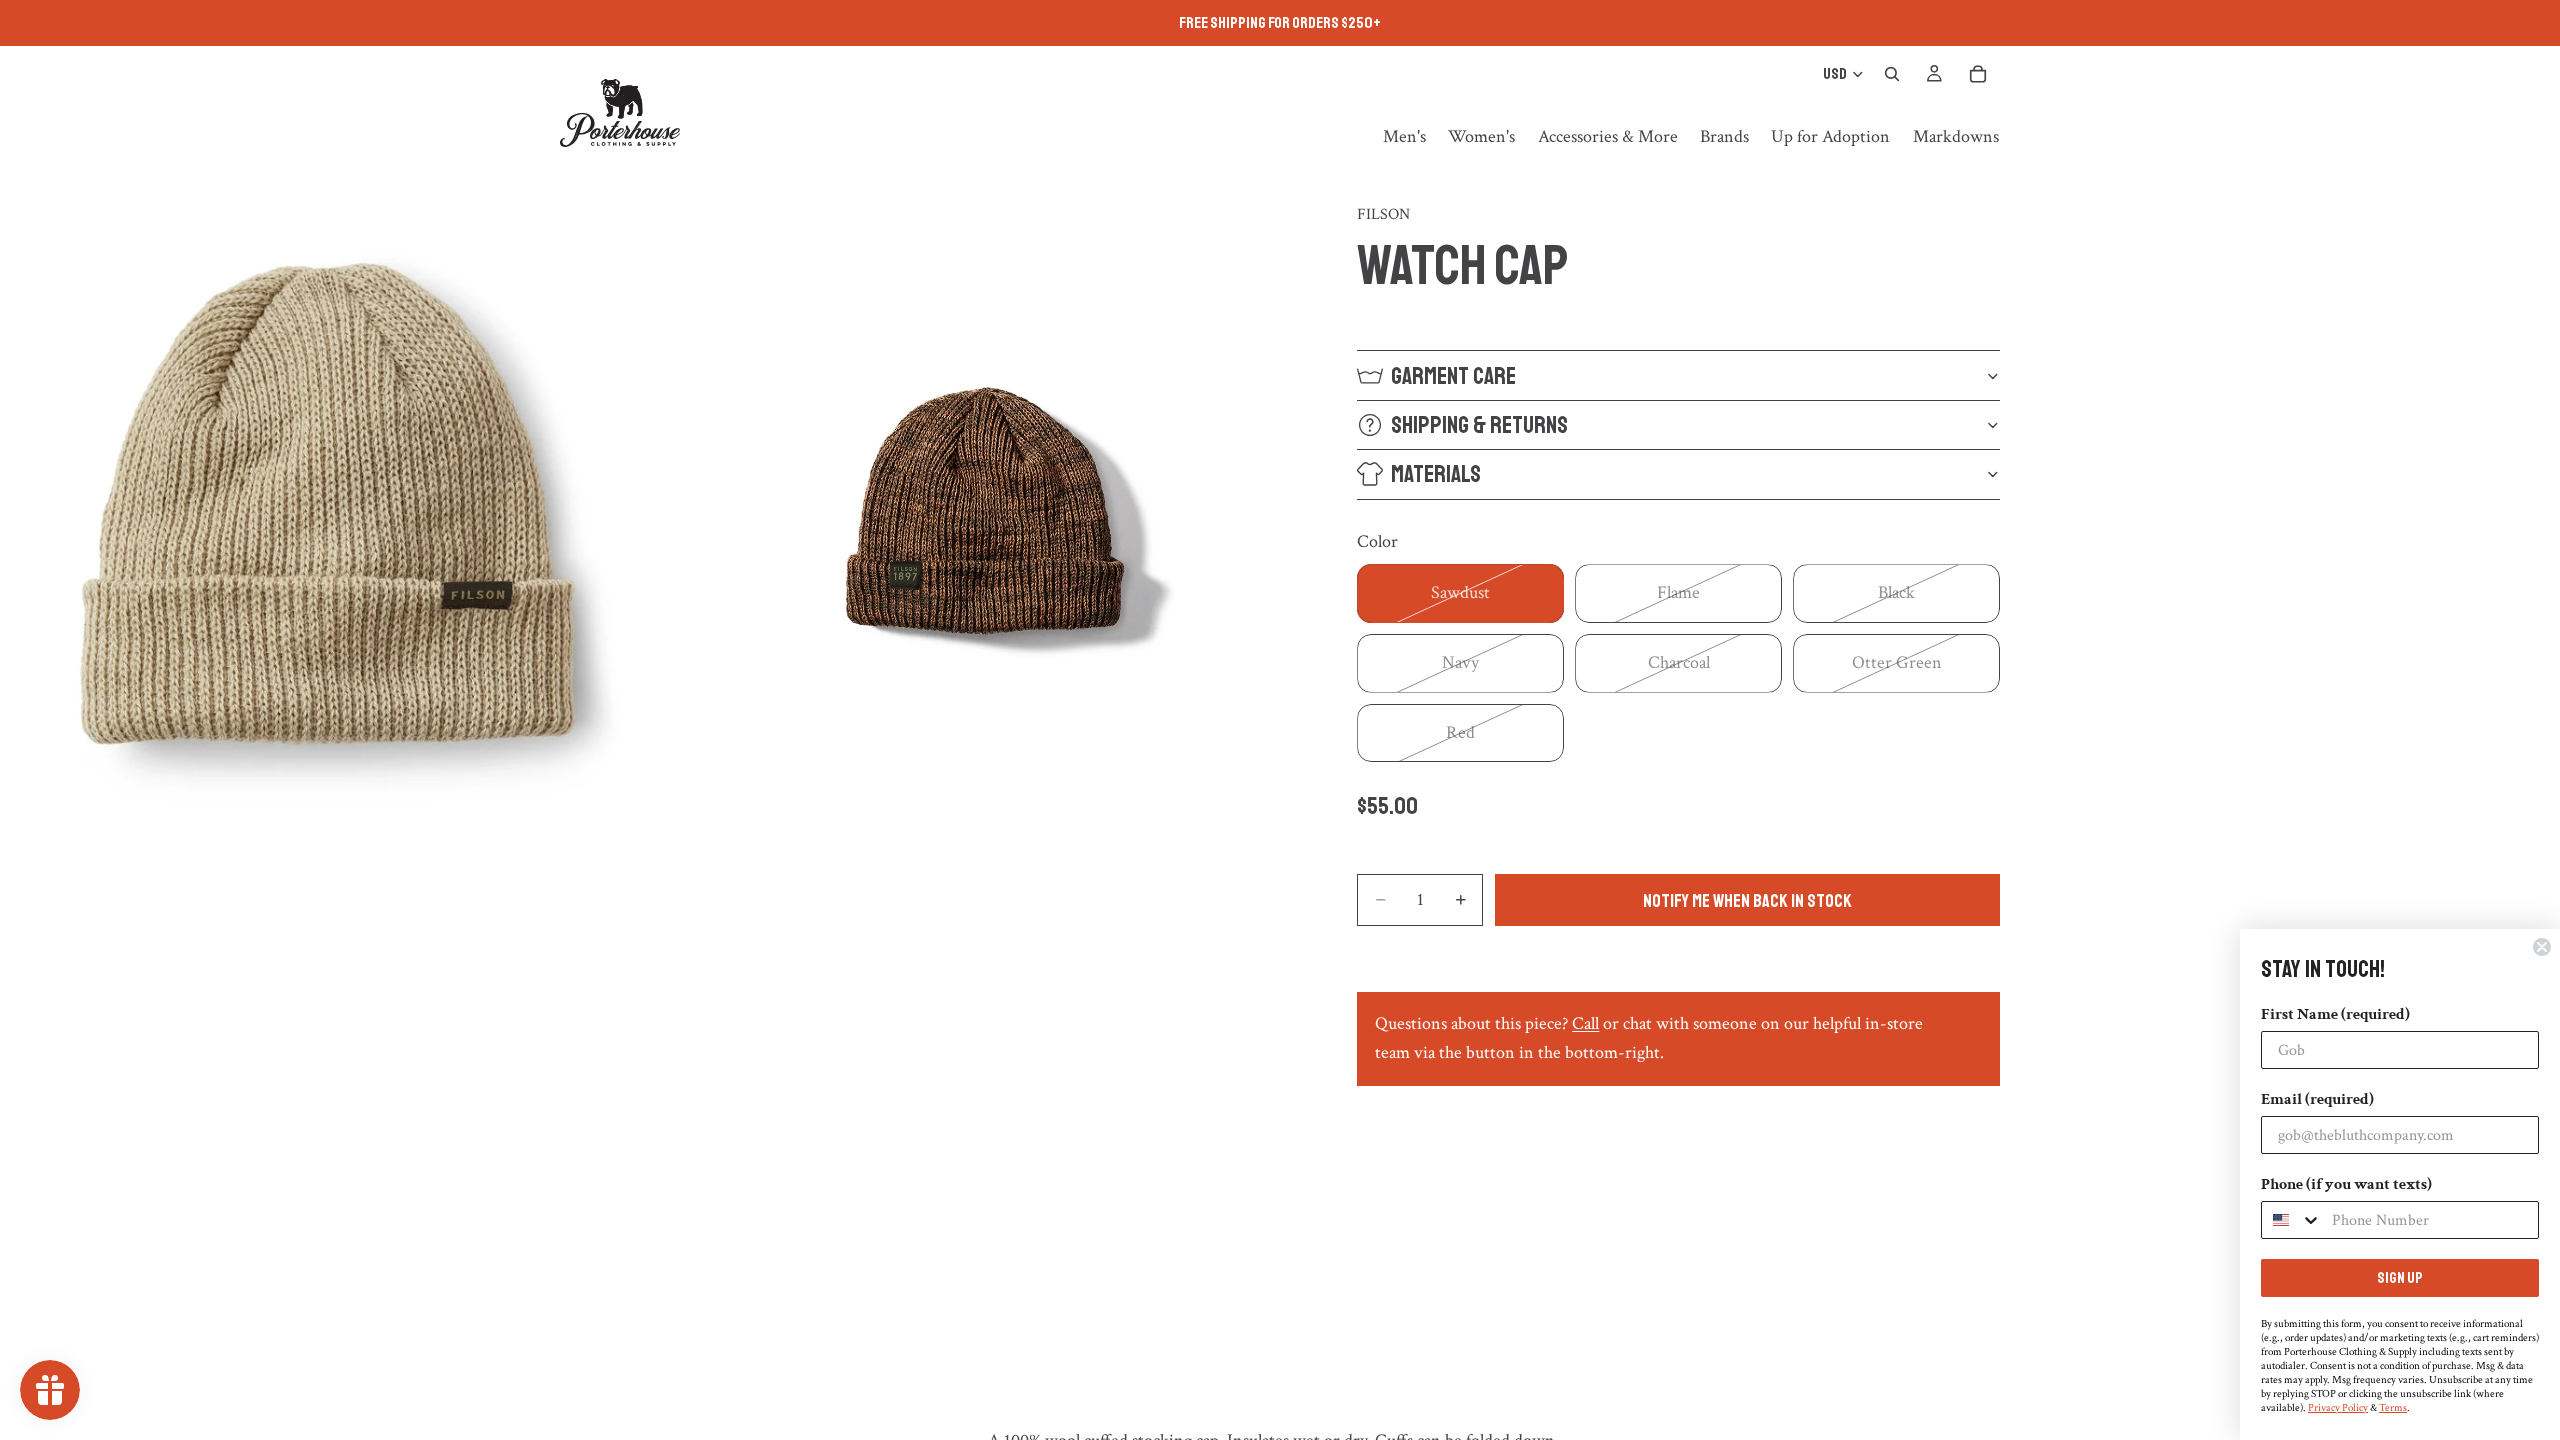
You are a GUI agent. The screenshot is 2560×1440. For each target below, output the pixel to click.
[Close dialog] (2542, 947)
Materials (1436, 474)
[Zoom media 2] (983, 506)
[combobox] (2292, 1220)
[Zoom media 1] (326, 506)
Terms (2393, 1408)
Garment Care (1453, 376)
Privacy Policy (2338, 1408)
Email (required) (2317, 1099)
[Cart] (1978, 74)
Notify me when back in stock (1747, 901)
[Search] (1892, 74)
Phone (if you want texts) (2346, 1184)
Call (1585, 1023)
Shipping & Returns (1479, 425)
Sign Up (2400, 1278)
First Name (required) (2335, 1014)
